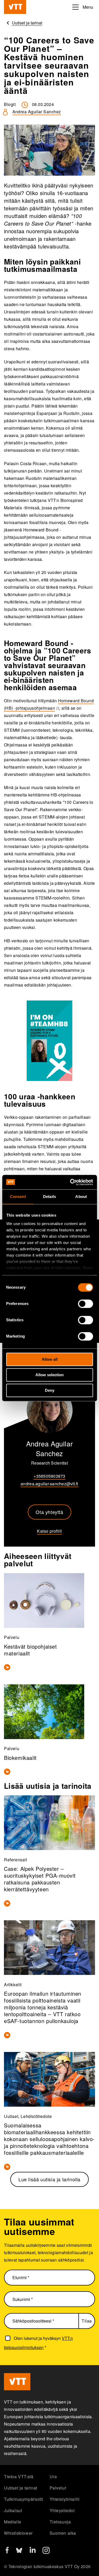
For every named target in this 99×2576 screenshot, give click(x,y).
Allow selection (49, 1375)
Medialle (13, 2522)
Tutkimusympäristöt (23, 2499)
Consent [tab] (18, 1196)
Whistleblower (18, 2533)
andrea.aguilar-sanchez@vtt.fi (49, 1484)
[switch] (85, 1304)
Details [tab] (49, 1196)
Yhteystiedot (62, 2510)
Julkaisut (13, 2510)
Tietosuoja (60, 2522)
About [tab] (81, 1196)
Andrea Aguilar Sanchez (37, 112)
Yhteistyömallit (65, 2499)
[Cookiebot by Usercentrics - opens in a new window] (70, 1182)
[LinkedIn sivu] (33, 2551)
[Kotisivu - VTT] (15, 7)
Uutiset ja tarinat (21, 2488)
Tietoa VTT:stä (19, 2476)
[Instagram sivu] (46, 2552)
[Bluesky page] (19, 2552)
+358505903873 (49, 1476)
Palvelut (58, 2488)
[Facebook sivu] (7, 2552)
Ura (53, 2476)
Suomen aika (63, 2533)
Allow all (50, 1359)
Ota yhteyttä (49, 1512)
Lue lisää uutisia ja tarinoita (49, 2179)
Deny (50, 1390)
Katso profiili (49, 1531)
